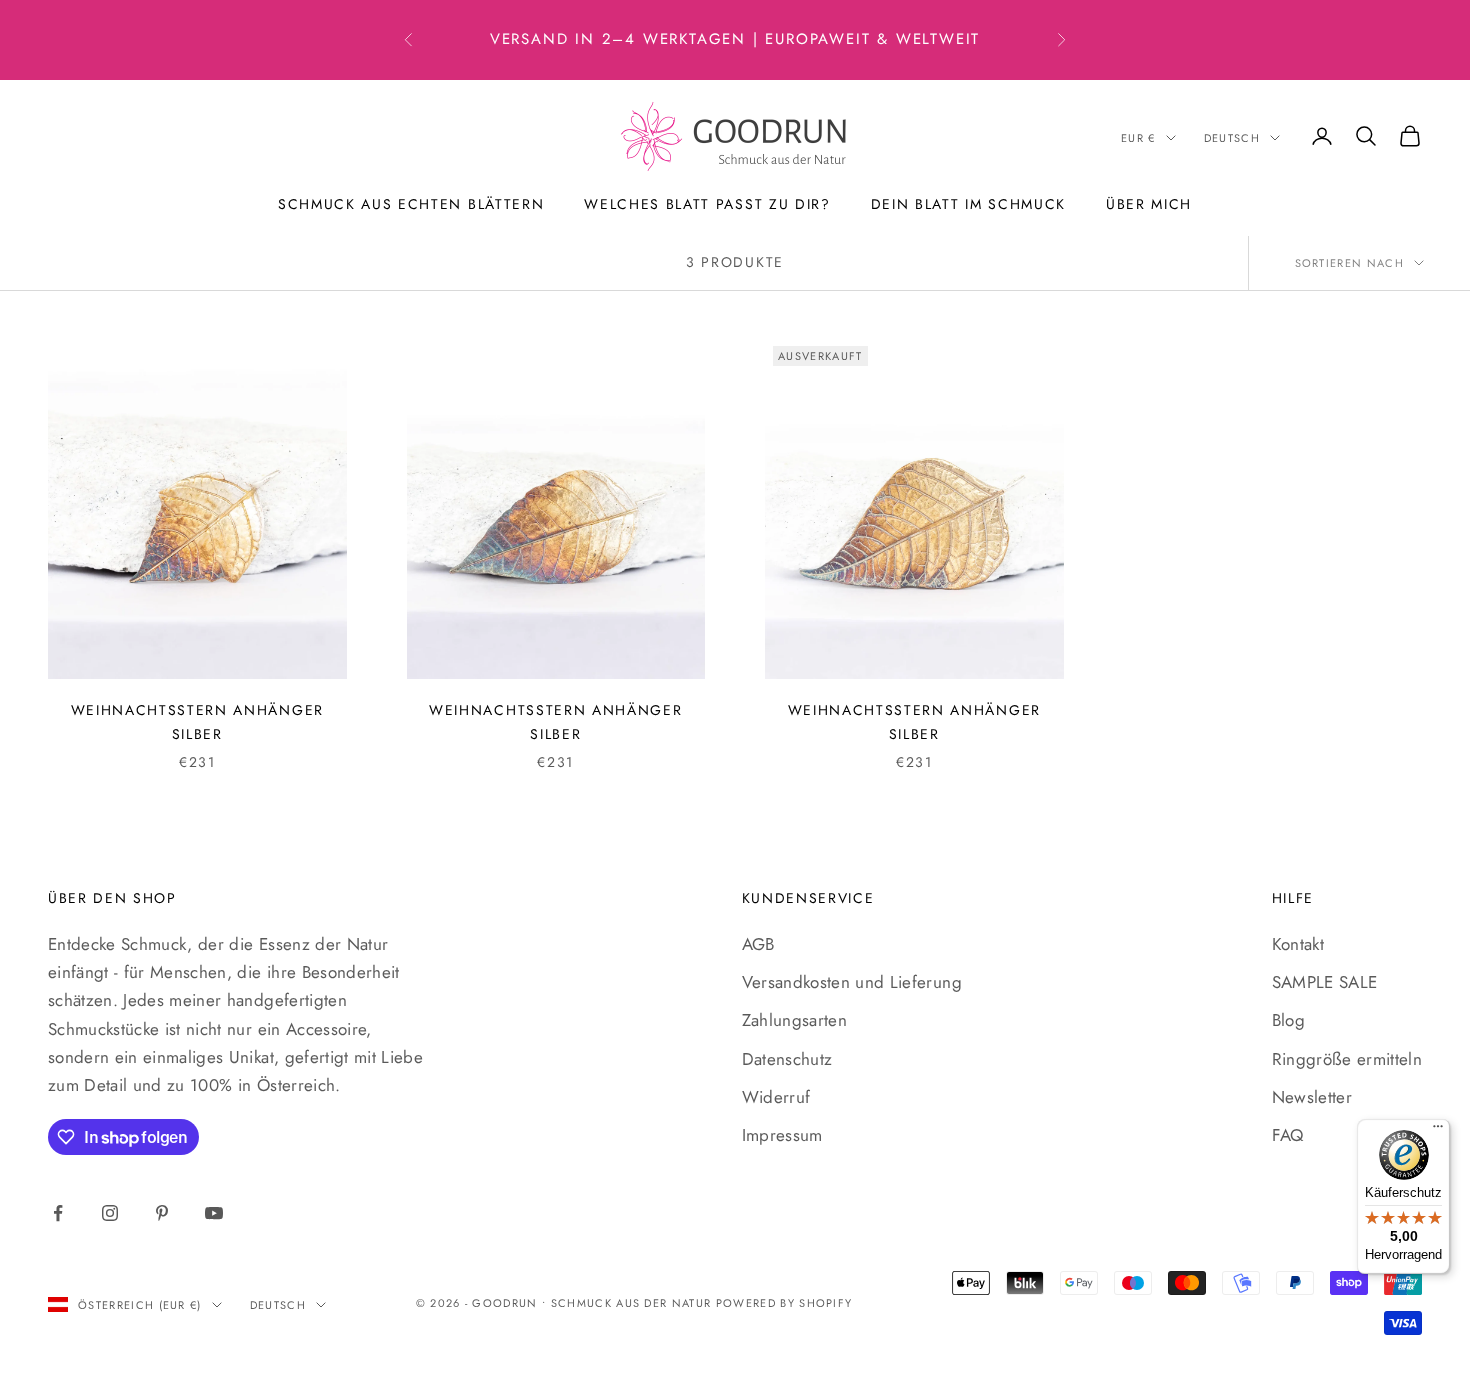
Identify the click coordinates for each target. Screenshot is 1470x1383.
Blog (1288, 1020)
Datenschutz (787, 1059)
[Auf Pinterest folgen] (162, 1213)
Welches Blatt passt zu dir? (707, 204)
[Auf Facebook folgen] (58, 1213)
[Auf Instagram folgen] (110, 1213)
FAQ (1288, 1135)
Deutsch (1232, 138)
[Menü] (1438, 1131)
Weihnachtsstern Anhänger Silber (197, 722)
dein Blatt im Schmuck (968, 204)
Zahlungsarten (794, 1020)
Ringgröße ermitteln (1347, 1059)
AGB (758, 944)
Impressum (782, 1135)
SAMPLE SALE (1325, 982)
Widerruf (776, 1097)
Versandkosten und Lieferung (852, 982)
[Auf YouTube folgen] (214, 1213)
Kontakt (1298, 944)
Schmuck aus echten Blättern (411, 204)
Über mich (1149, 204)
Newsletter (1312, 1097)
